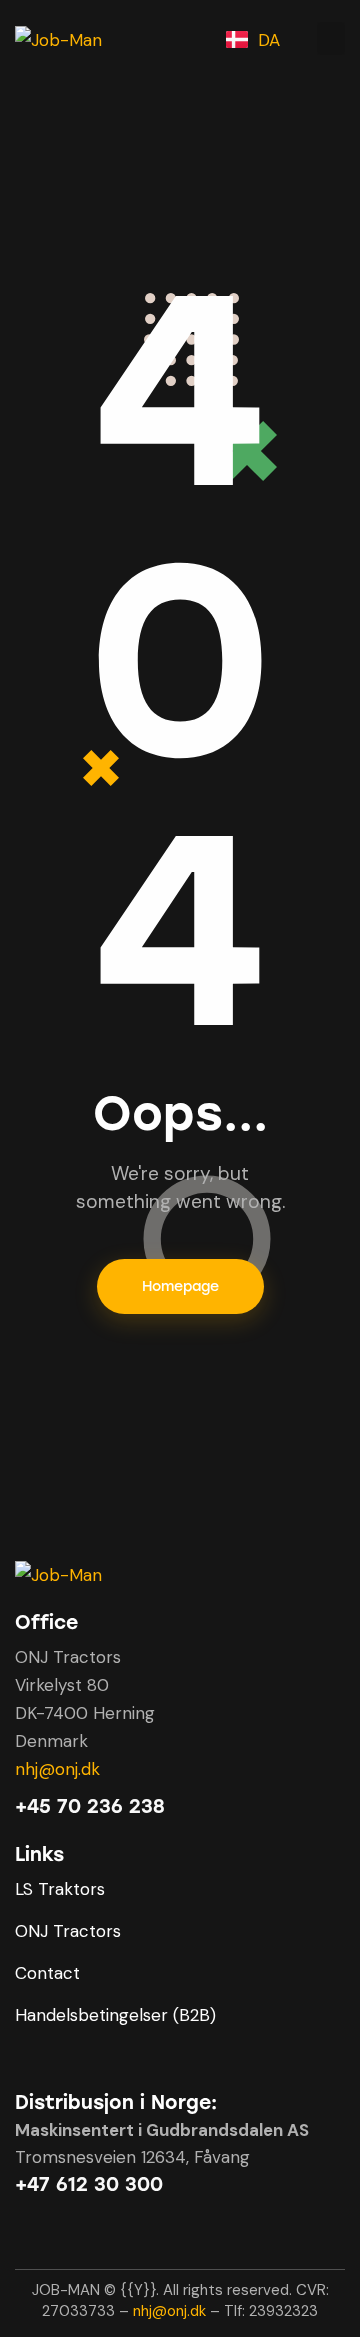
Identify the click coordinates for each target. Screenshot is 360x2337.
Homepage (180, 1286)
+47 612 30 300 (89, 2184)
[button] (331, 38)
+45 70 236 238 (90, 1806)
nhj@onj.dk (57, 1769)
